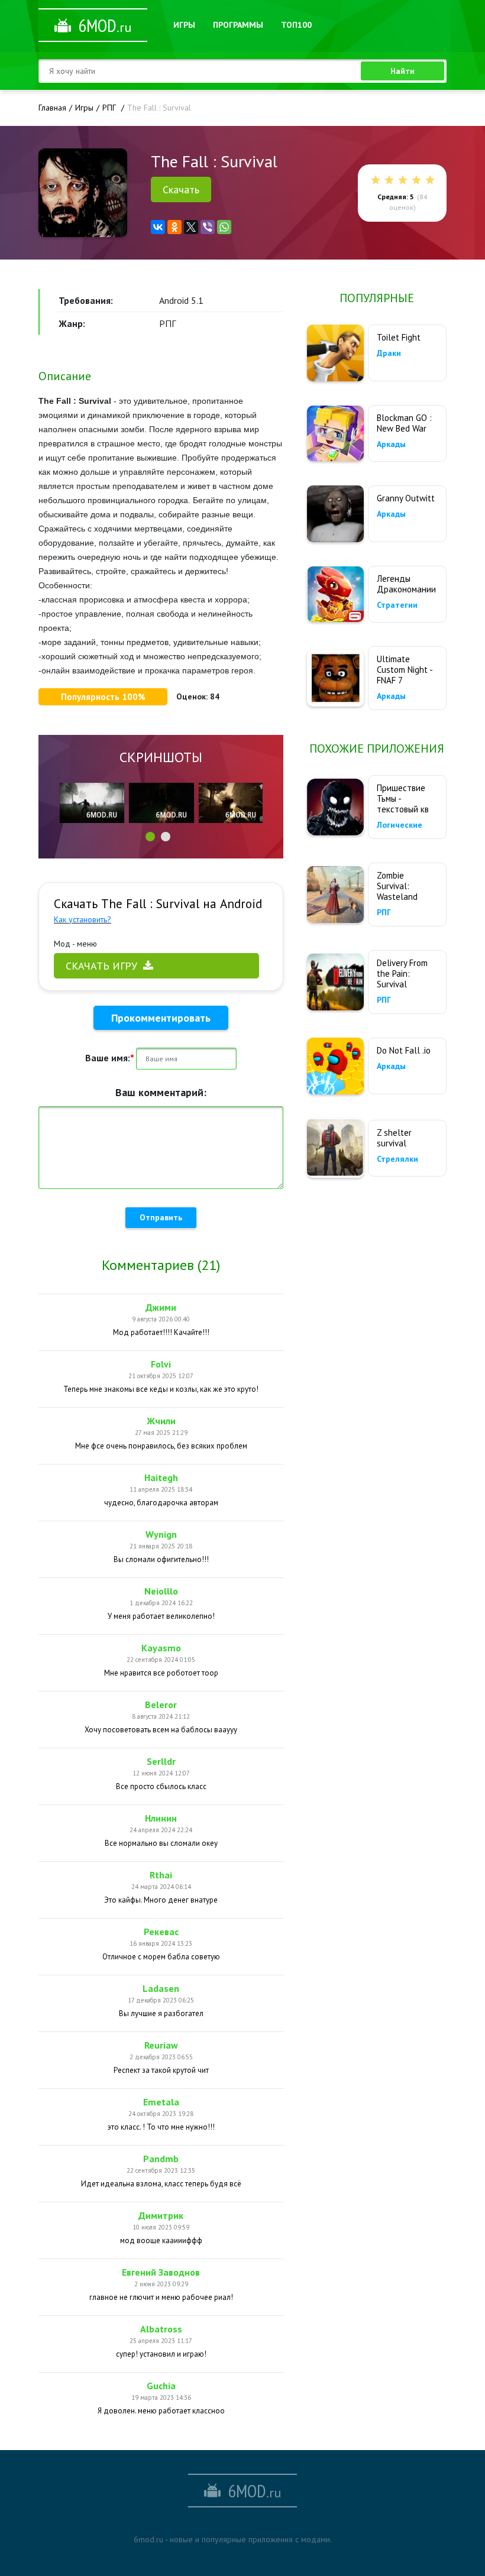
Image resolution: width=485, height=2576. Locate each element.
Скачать (181, 189)
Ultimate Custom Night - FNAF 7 (405, 670)
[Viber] (208, 227)
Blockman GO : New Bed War (404, 423)
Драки (389, 353)
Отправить (161, 1217)
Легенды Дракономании (406, 584)
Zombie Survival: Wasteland (397, 886)
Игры (184, 25)
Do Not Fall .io (404, 1050)
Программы (238, 25)
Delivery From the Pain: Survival (402, 973)
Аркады (391, 444)
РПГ (384, 912)
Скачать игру (101, 966)
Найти (402, 71)
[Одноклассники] (174, 227)
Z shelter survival (394, 1138)
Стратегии (397, 605)
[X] (191, 227)
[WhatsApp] (224, 227)
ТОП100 (296, 25)
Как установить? (83, 919)
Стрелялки (397, 1159)
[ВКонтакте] (158, 227)
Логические (400, 825)
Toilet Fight (399, 337)
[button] (150, 837)
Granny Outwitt (406, 498)
